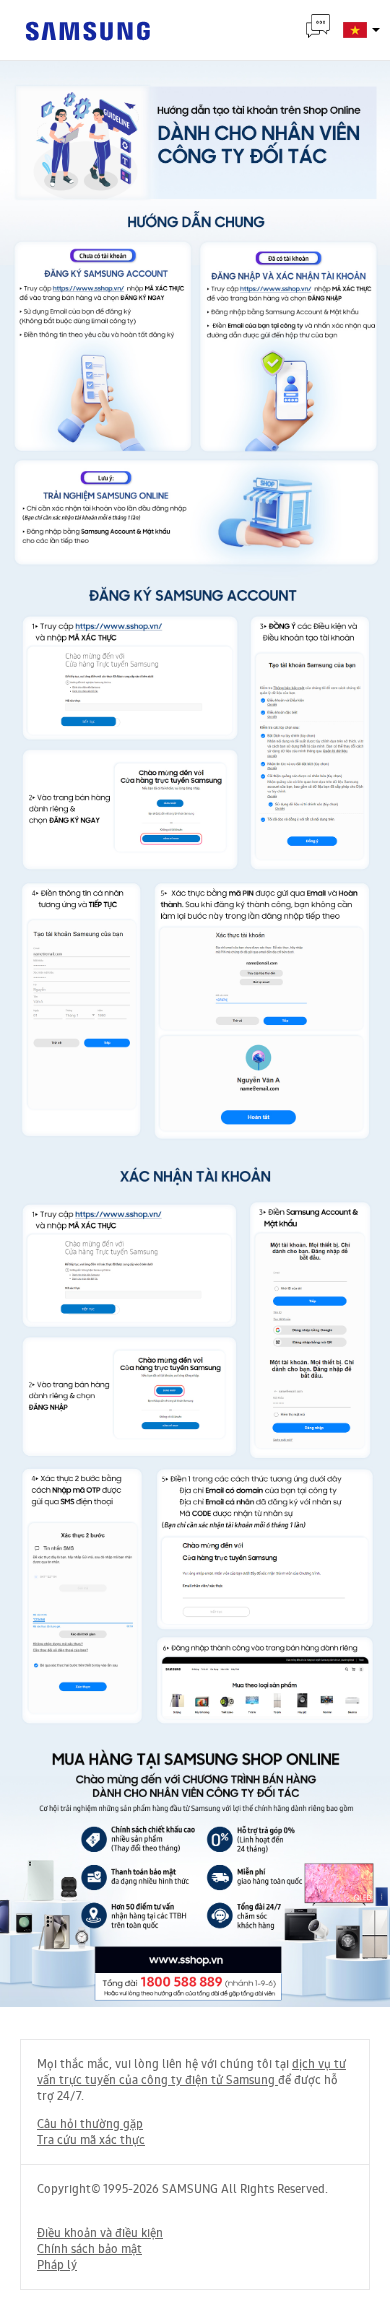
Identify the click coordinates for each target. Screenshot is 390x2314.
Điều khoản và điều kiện (100, 2233)
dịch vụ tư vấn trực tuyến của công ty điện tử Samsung (191, 2072)
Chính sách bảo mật (89, 2249)
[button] (375, 26)
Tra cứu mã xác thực (91, 2140)
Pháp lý (57, 2265)
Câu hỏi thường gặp (90, 2124)
